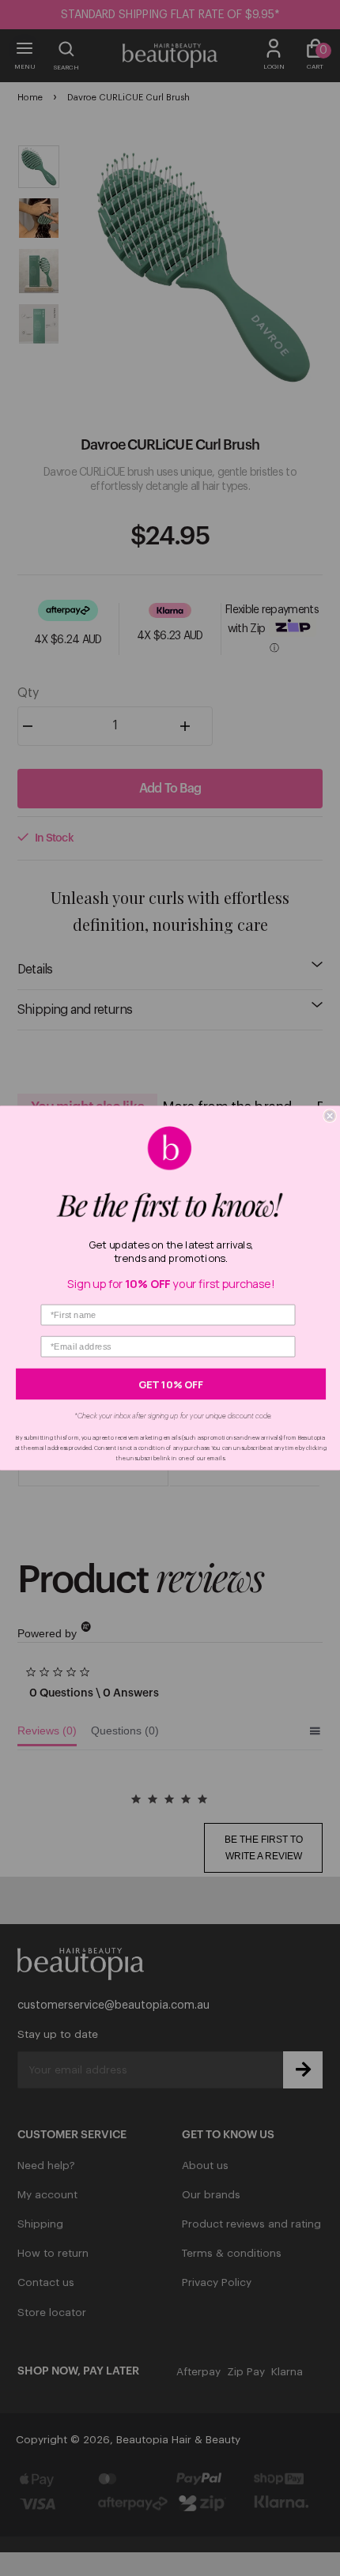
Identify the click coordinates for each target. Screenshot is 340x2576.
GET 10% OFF (171, 1384)
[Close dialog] (330, 1116)
